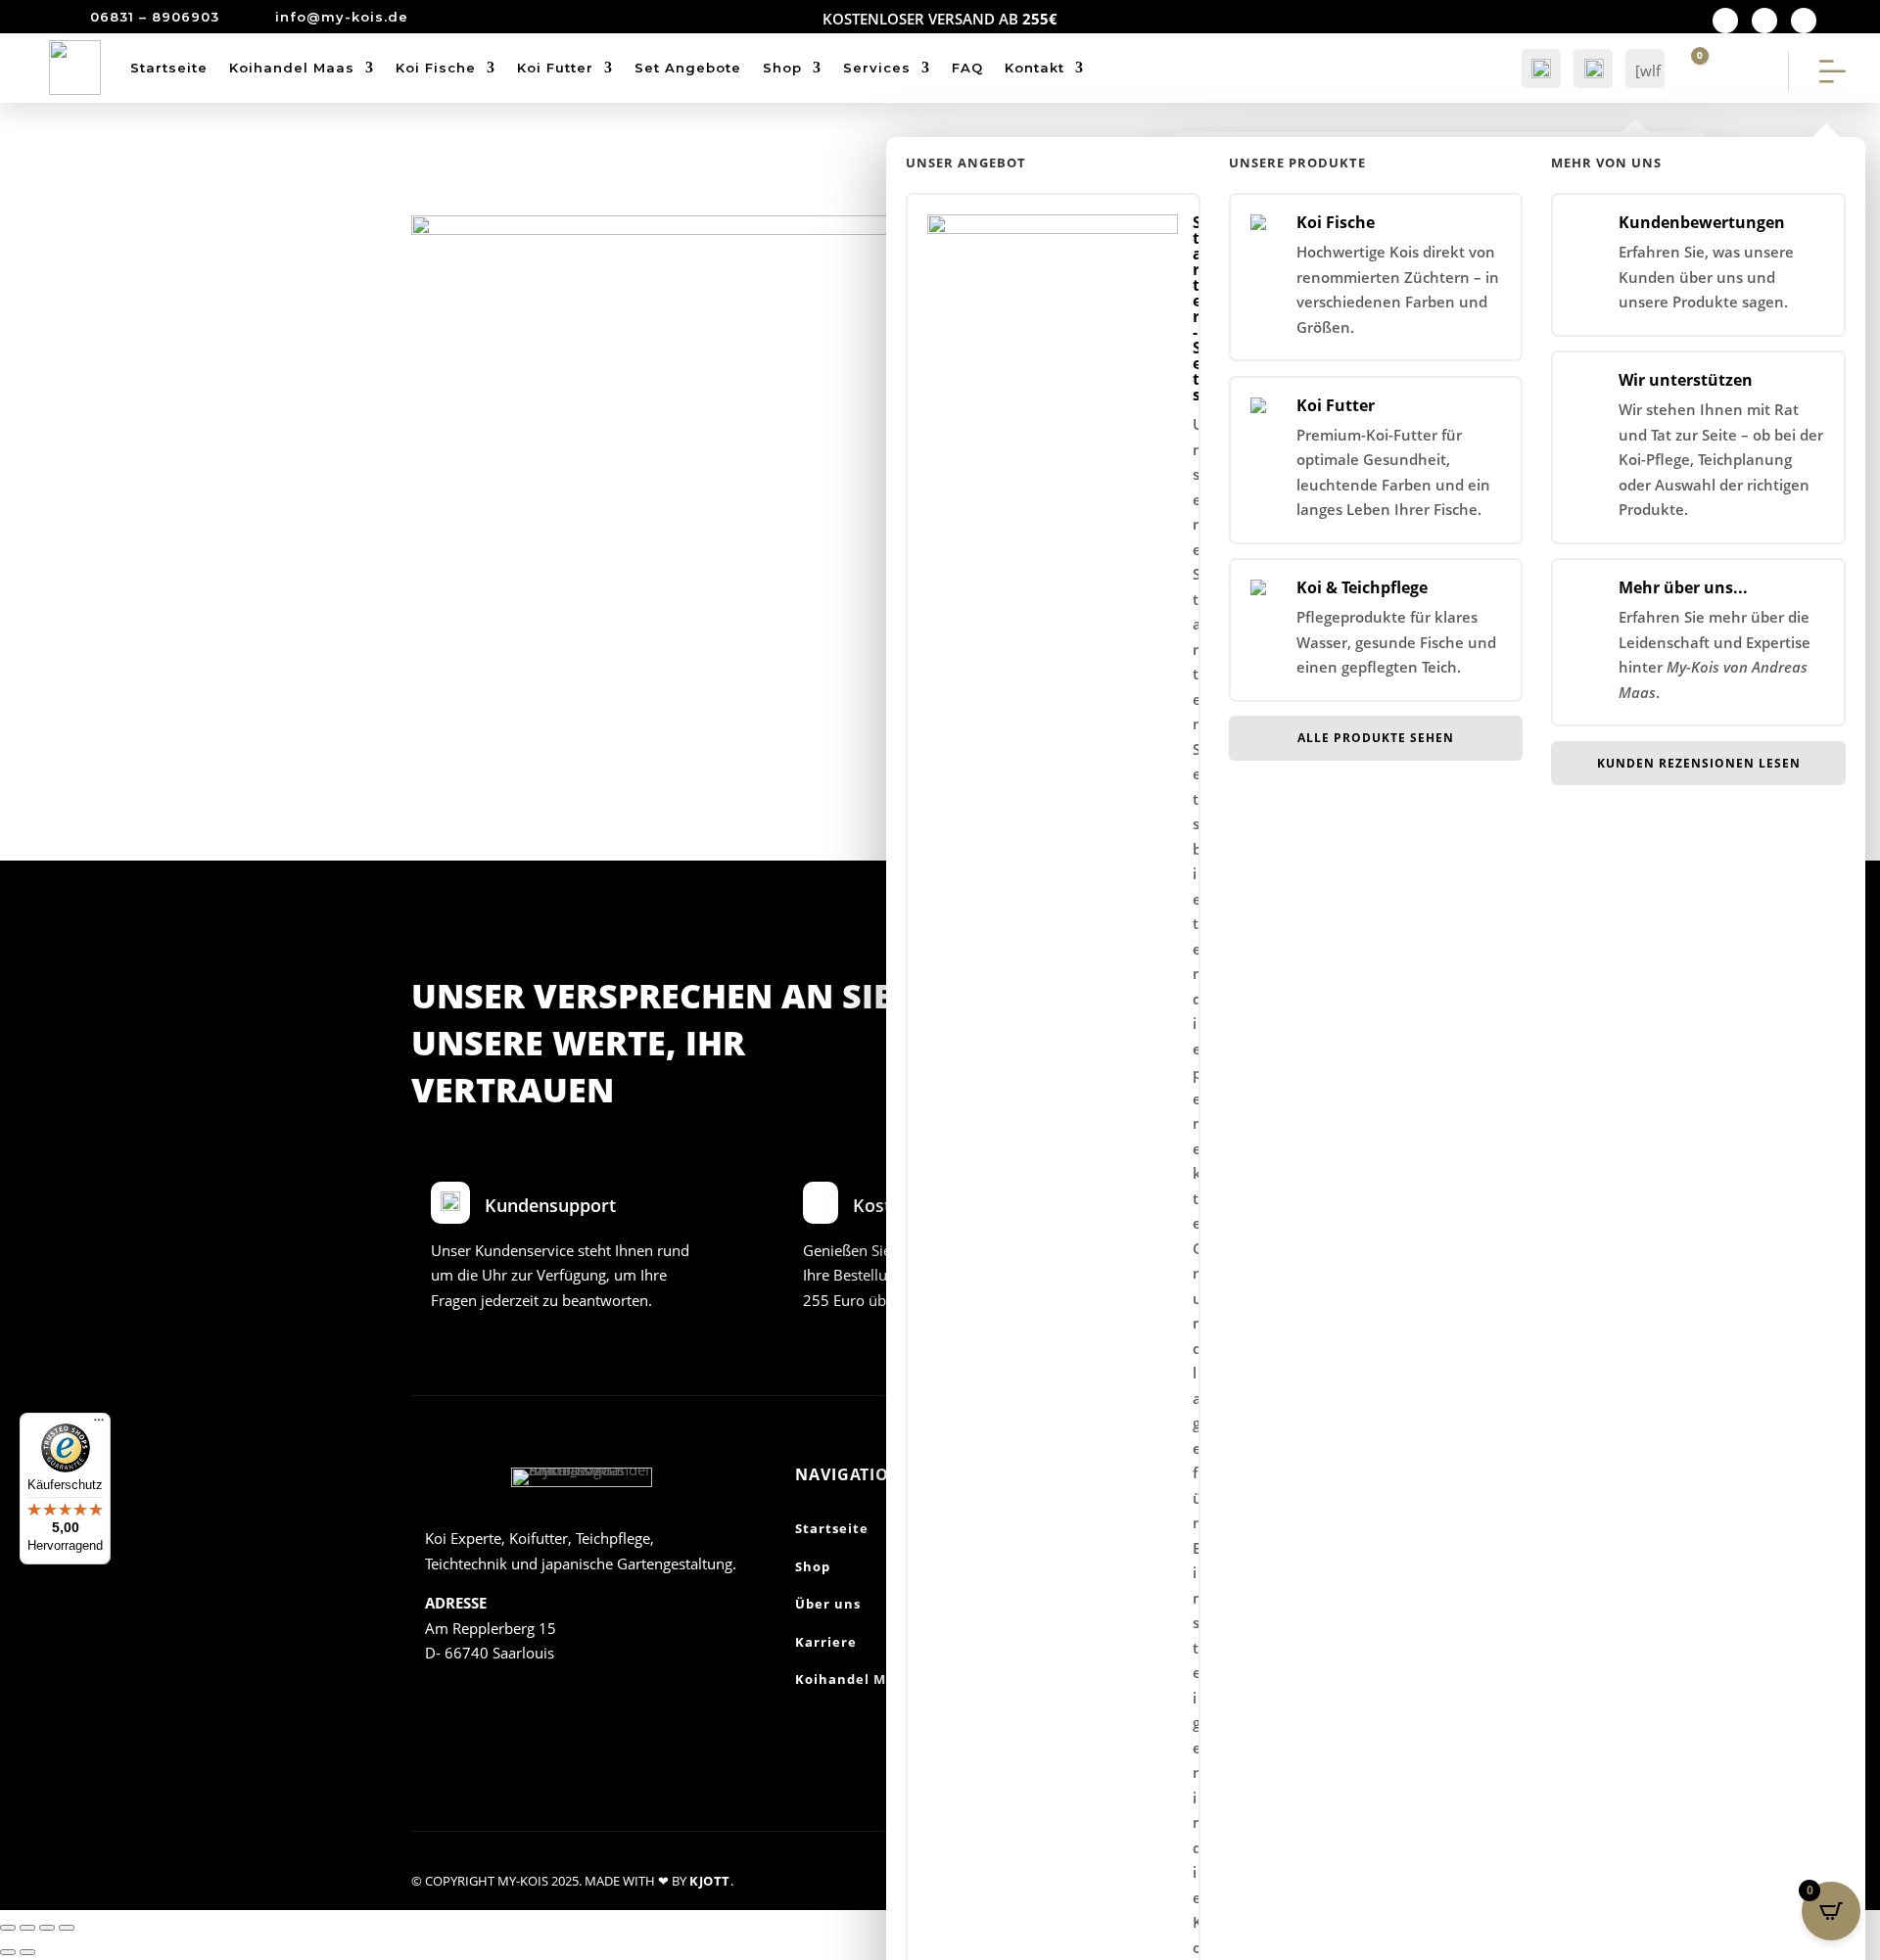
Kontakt (1034, 68)
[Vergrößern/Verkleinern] (8, 1928)
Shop (782, 68)
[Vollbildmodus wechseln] (27, 1928)
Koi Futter (555, 68)
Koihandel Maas (292, 68)
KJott (710, 1881)
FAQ (967, 68)
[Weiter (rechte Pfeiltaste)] (27, 1952)
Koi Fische (436, 68)
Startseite (169, 68)
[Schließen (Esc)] (67, 1928)
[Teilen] (47, 1928)
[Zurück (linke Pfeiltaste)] (8, 1952)
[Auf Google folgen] (1804, 21)
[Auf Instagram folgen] (1764, 21)
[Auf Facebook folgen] (1725, 21)
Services (877, 68)
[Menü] (99, 1424)
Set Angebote (688, 68)
